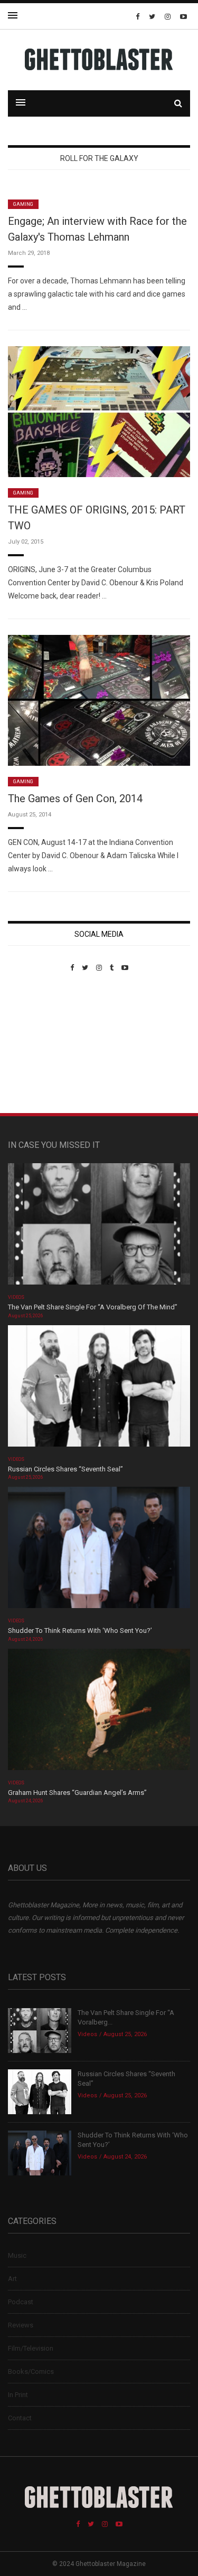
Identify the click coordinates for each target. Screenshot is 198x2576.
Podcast (21, 2302)
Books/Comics (31, 2371)
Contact (20, 2418)
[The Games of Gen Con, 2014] (99, 700)
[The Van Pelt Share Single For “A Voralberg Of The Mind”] (99, 1227)
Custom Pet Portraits (39, 1044)
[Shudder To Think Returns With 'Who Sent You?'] (99, 1551)
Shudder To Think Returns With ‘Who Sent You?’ (80, 1631)
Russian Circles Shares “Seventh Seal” (65, 1469)
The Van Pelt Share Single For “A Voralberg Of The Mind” (93, 1307)
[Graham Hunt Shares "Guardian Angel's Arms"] (99, 1713)
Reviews (21, 2325)
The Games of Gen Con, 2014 (75, 799)
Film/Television (31, 2348)
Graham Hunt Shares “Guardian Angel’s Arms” (78, 1793)
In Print (18, 2395)
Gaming (23, 204)
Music (17, 2255)
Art (12, 2279)
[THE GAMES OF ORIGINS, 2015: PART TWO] (99, 411)
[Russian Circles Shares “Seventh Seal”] (99, 1389)
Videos (16, 1297)
